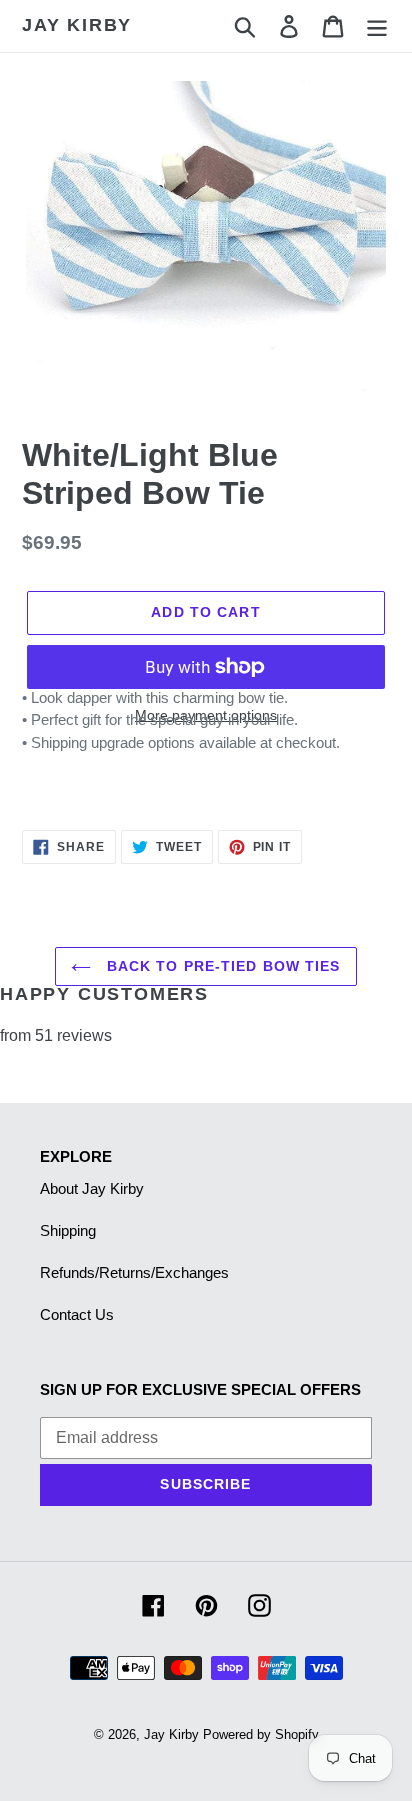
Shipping (68, 1230)
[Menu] (377, 26)
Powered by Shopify (261, 1734)
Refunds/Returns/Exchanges (134, 1272)
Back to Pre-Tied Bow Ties (220, 966)
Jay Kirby (77, 25)
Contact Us (77, 1314)
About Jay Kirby (92, 1188)
